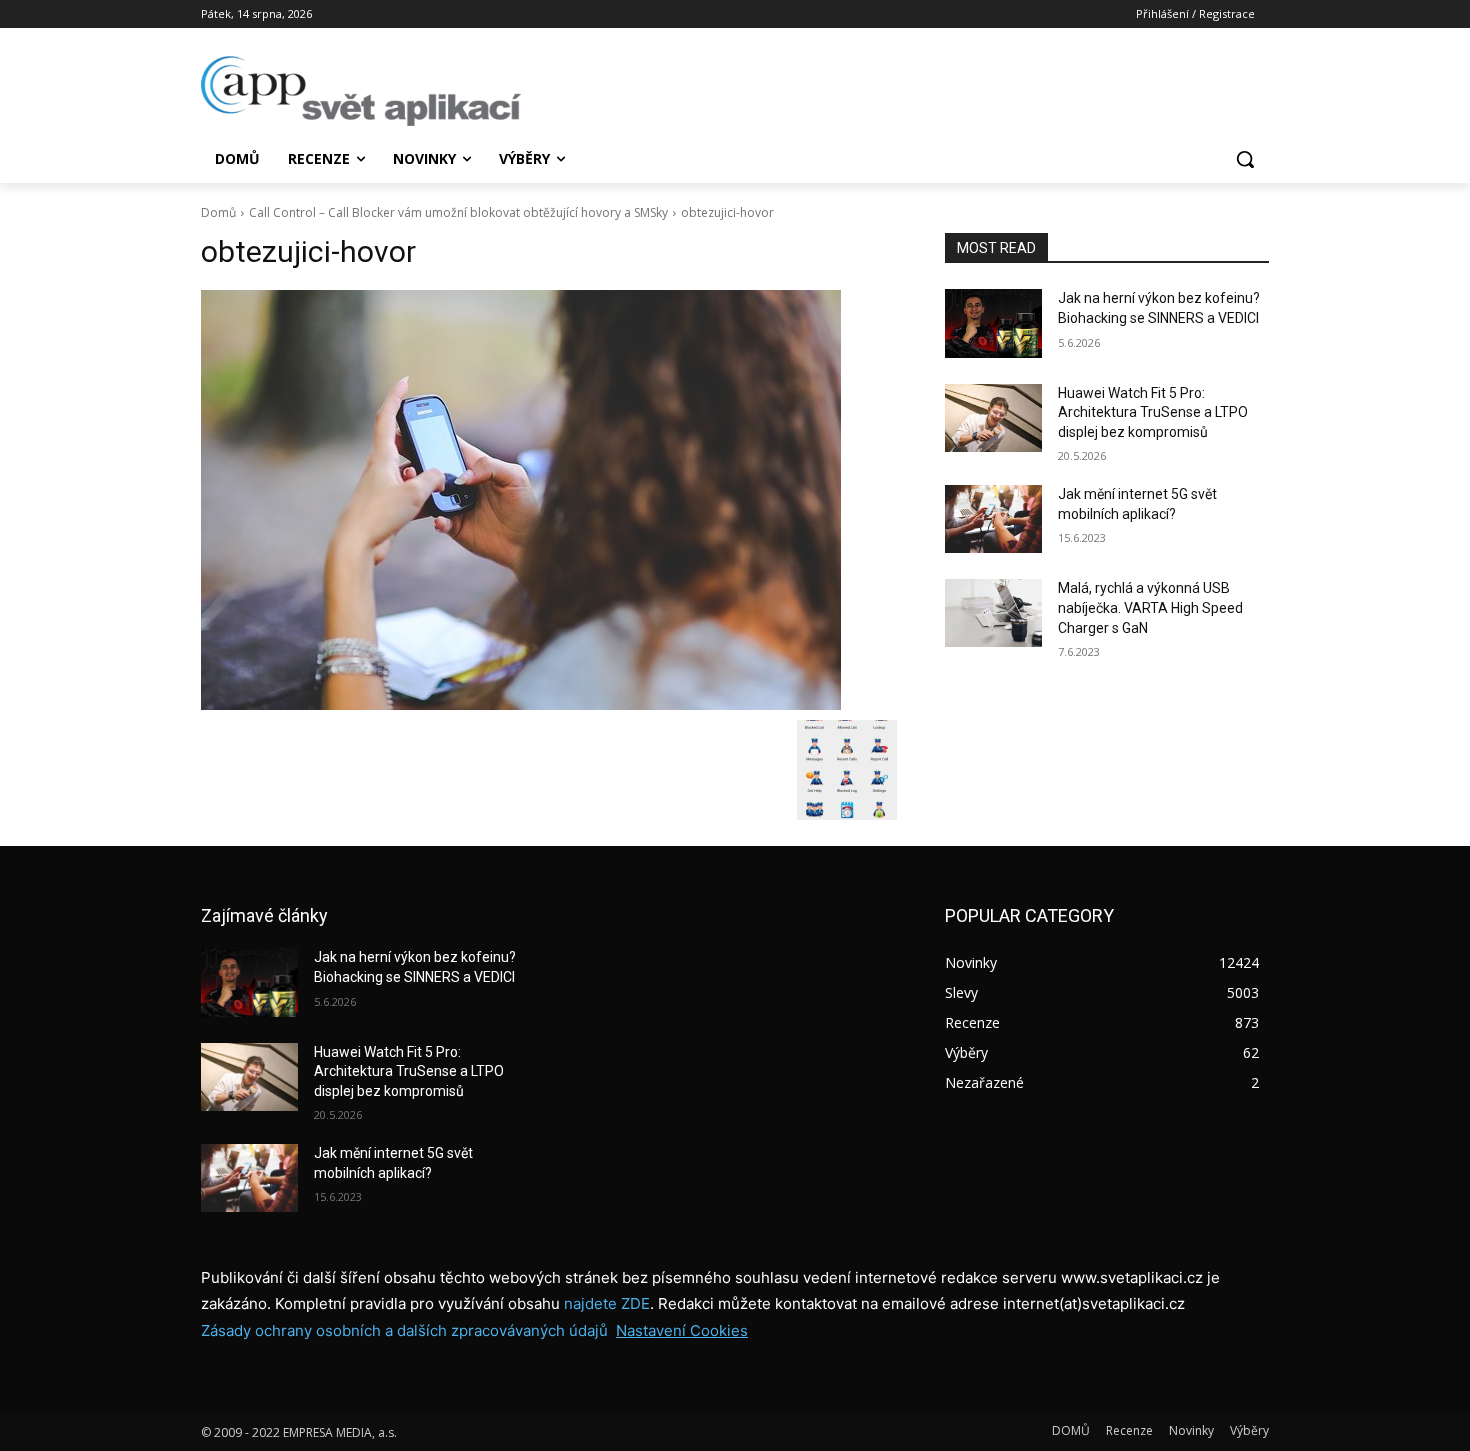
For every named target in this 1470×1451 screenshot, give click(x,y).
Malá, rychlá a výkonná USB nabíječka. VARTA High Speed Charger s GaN (1150, 607)
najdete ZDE (607, 1303)
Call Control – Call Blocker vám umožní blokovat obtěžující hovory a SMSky (458, 212)
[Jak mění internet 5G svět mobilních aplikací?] (993, 519)
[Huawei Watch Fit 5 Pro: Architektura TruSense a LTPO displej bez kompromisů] (993, 418)
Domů (218, 212)
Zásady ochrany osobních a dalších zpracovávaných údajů (404, 1330)
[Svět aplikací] (361, 91)
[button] (1245, 159)
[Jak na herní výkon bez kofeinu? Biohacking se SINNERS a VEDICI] (993, 323)
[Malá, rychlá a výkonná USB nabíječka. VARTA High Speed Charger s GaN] (993, 613)
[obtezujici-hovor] (549, 500)
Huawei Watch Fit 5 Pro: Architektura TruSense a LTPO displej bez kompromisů (1153, 412)
